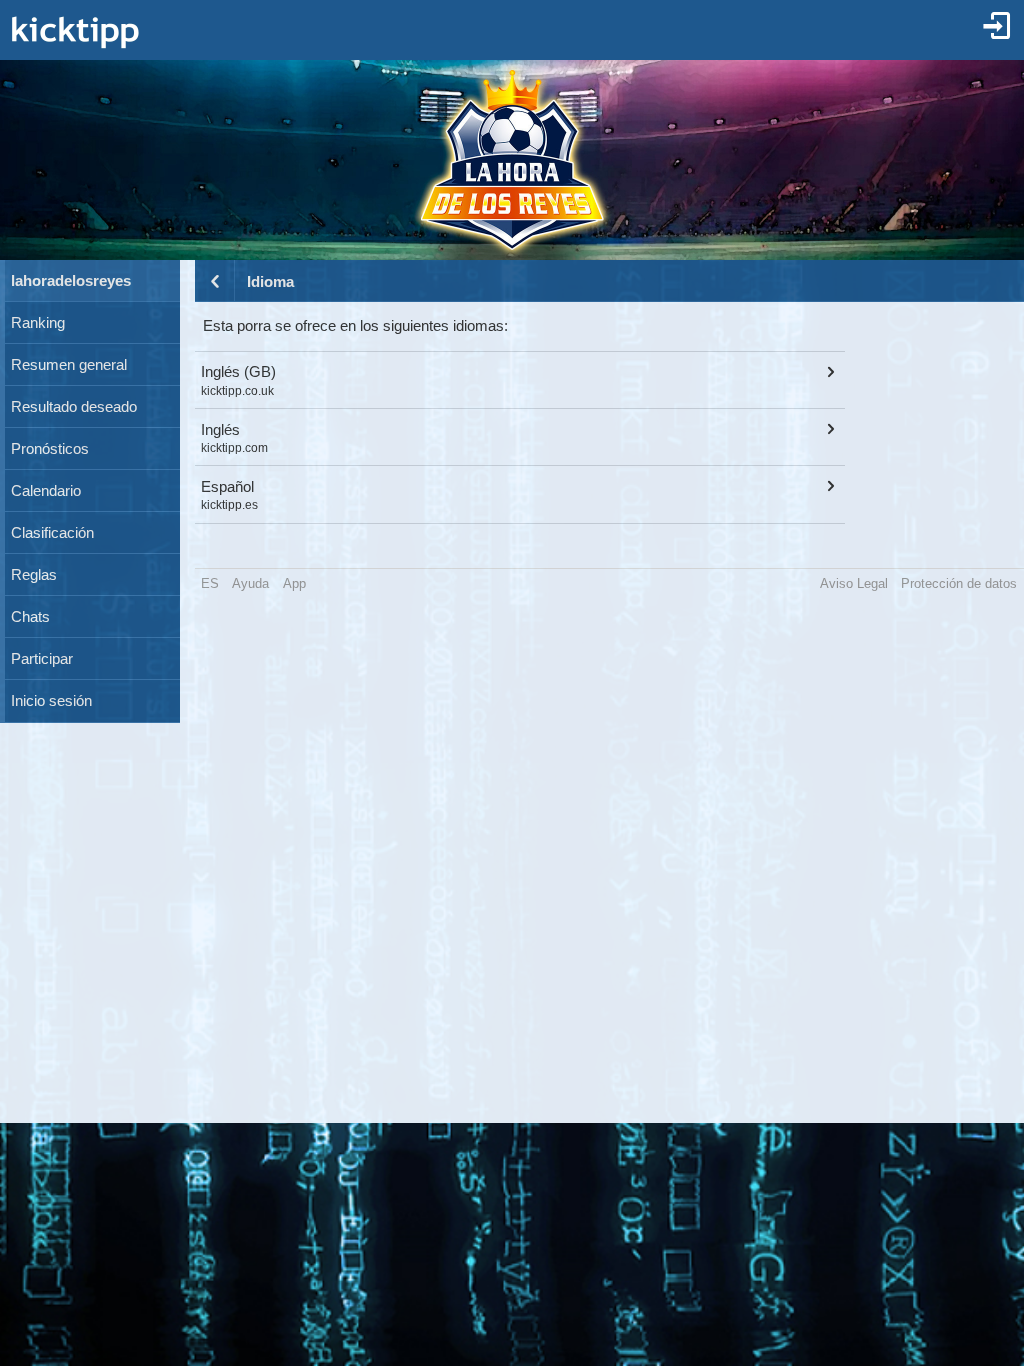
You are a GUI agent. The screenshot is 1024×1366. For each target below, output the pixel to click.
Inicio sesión (51, 701)
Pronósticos (50, 449)
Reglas (34, 575)
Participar (42, 659)
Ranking (38, 323)
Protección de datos (959, 583)
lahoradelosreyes (71, 281)
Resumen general (69, 365)
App (294, 583)
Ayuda (250, 583)
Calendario (46, 491)
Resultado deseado (74, 407)
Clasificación (52, 533)
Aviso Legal (854, 583)
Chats (30, 617)
